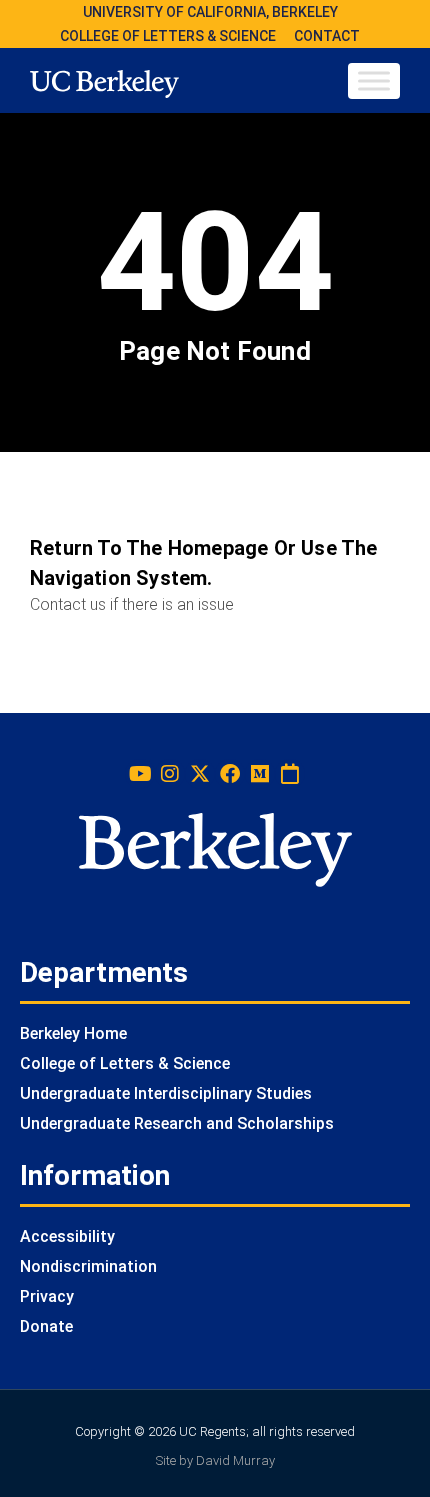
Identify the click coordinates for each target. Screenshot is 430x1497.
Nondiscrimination (88, 1266)
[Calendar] (290, 774)
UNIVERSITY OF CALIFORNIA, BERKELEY (210, 12)
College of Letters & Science (125, 1063)
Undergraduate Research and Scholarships (177, 1123)
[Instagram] (170, 774)
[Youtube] (140, 774)
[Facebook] (230, 774)
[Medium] (260, 774)
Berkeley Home (73, 1033)
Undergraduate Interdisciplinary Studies (166, 1093)
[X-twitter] (200, 774)
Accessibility (67, 1236)
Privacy (47, 1296)
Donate (46, 1326)
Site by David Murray (215, 1460)
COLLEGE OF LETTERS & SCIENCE (168, 36)
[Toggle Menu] (374, 80)
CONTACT (327, 36)
